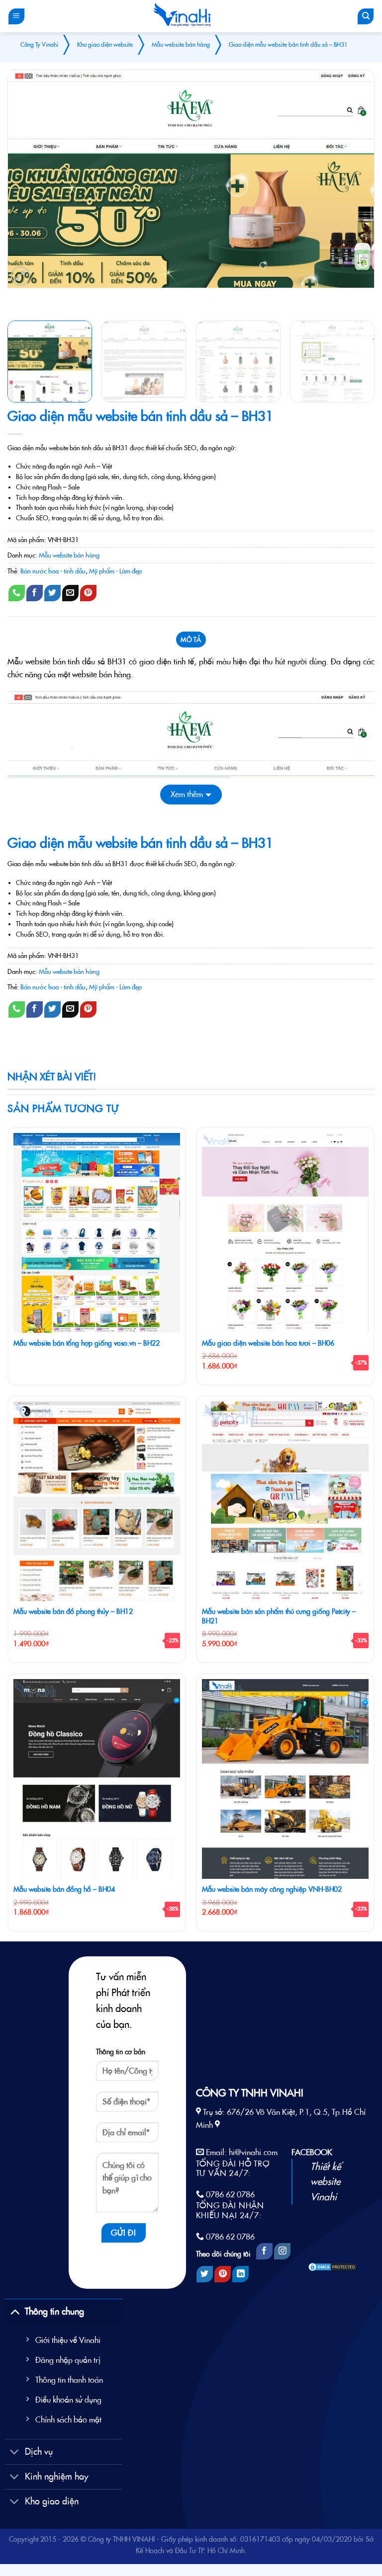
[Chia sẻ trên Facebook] (35, 593)
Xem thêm (187, 794)
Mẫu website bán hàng (181, 44)
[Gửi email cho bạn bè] (70, 593)
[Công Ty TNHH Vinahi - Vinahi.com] (182, 16)
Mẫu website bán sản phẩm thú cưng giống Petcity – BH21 (279, 1616)
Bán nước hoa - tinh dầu (53, 571)
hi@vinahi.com (253, 2152)
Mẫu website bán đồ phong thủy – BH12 (73, 1611)
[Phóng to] (21, 276)
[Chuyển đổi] (15, 2311)
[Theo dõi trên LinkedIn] (240, 2274)
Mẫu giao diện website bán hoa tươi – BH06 (268, 1343)
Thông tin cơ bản (121, 2052)
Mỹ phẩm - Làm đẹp (115, 571)
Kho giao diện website (105, 44)
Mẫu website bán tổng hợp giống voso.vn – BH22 (87, 1343)
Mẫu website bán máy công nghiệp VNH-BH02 (272, 1889)
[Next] (355, 179)
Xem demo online (44, 299)
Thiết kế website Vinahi (326, 2182)
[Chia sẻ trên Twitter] (52, 593)
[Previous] (27, 179)
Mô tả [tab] (191, 640)
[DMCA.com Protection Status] (332, 2266)
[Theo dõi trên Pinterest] (223, 2274)
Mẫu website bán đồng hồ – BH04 (64, 1889)
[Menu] (16, 16)
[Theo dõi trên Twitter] (205, 2274)
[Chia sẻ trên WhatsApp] (17, 593)
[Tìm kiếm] (366, 16)
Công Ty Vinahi (39, 44)
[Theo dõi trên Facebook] (264, 2251)
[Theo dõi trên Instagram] (282, 2251)
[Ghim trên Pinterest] (88, 593)
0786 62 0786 (230, 2194)
